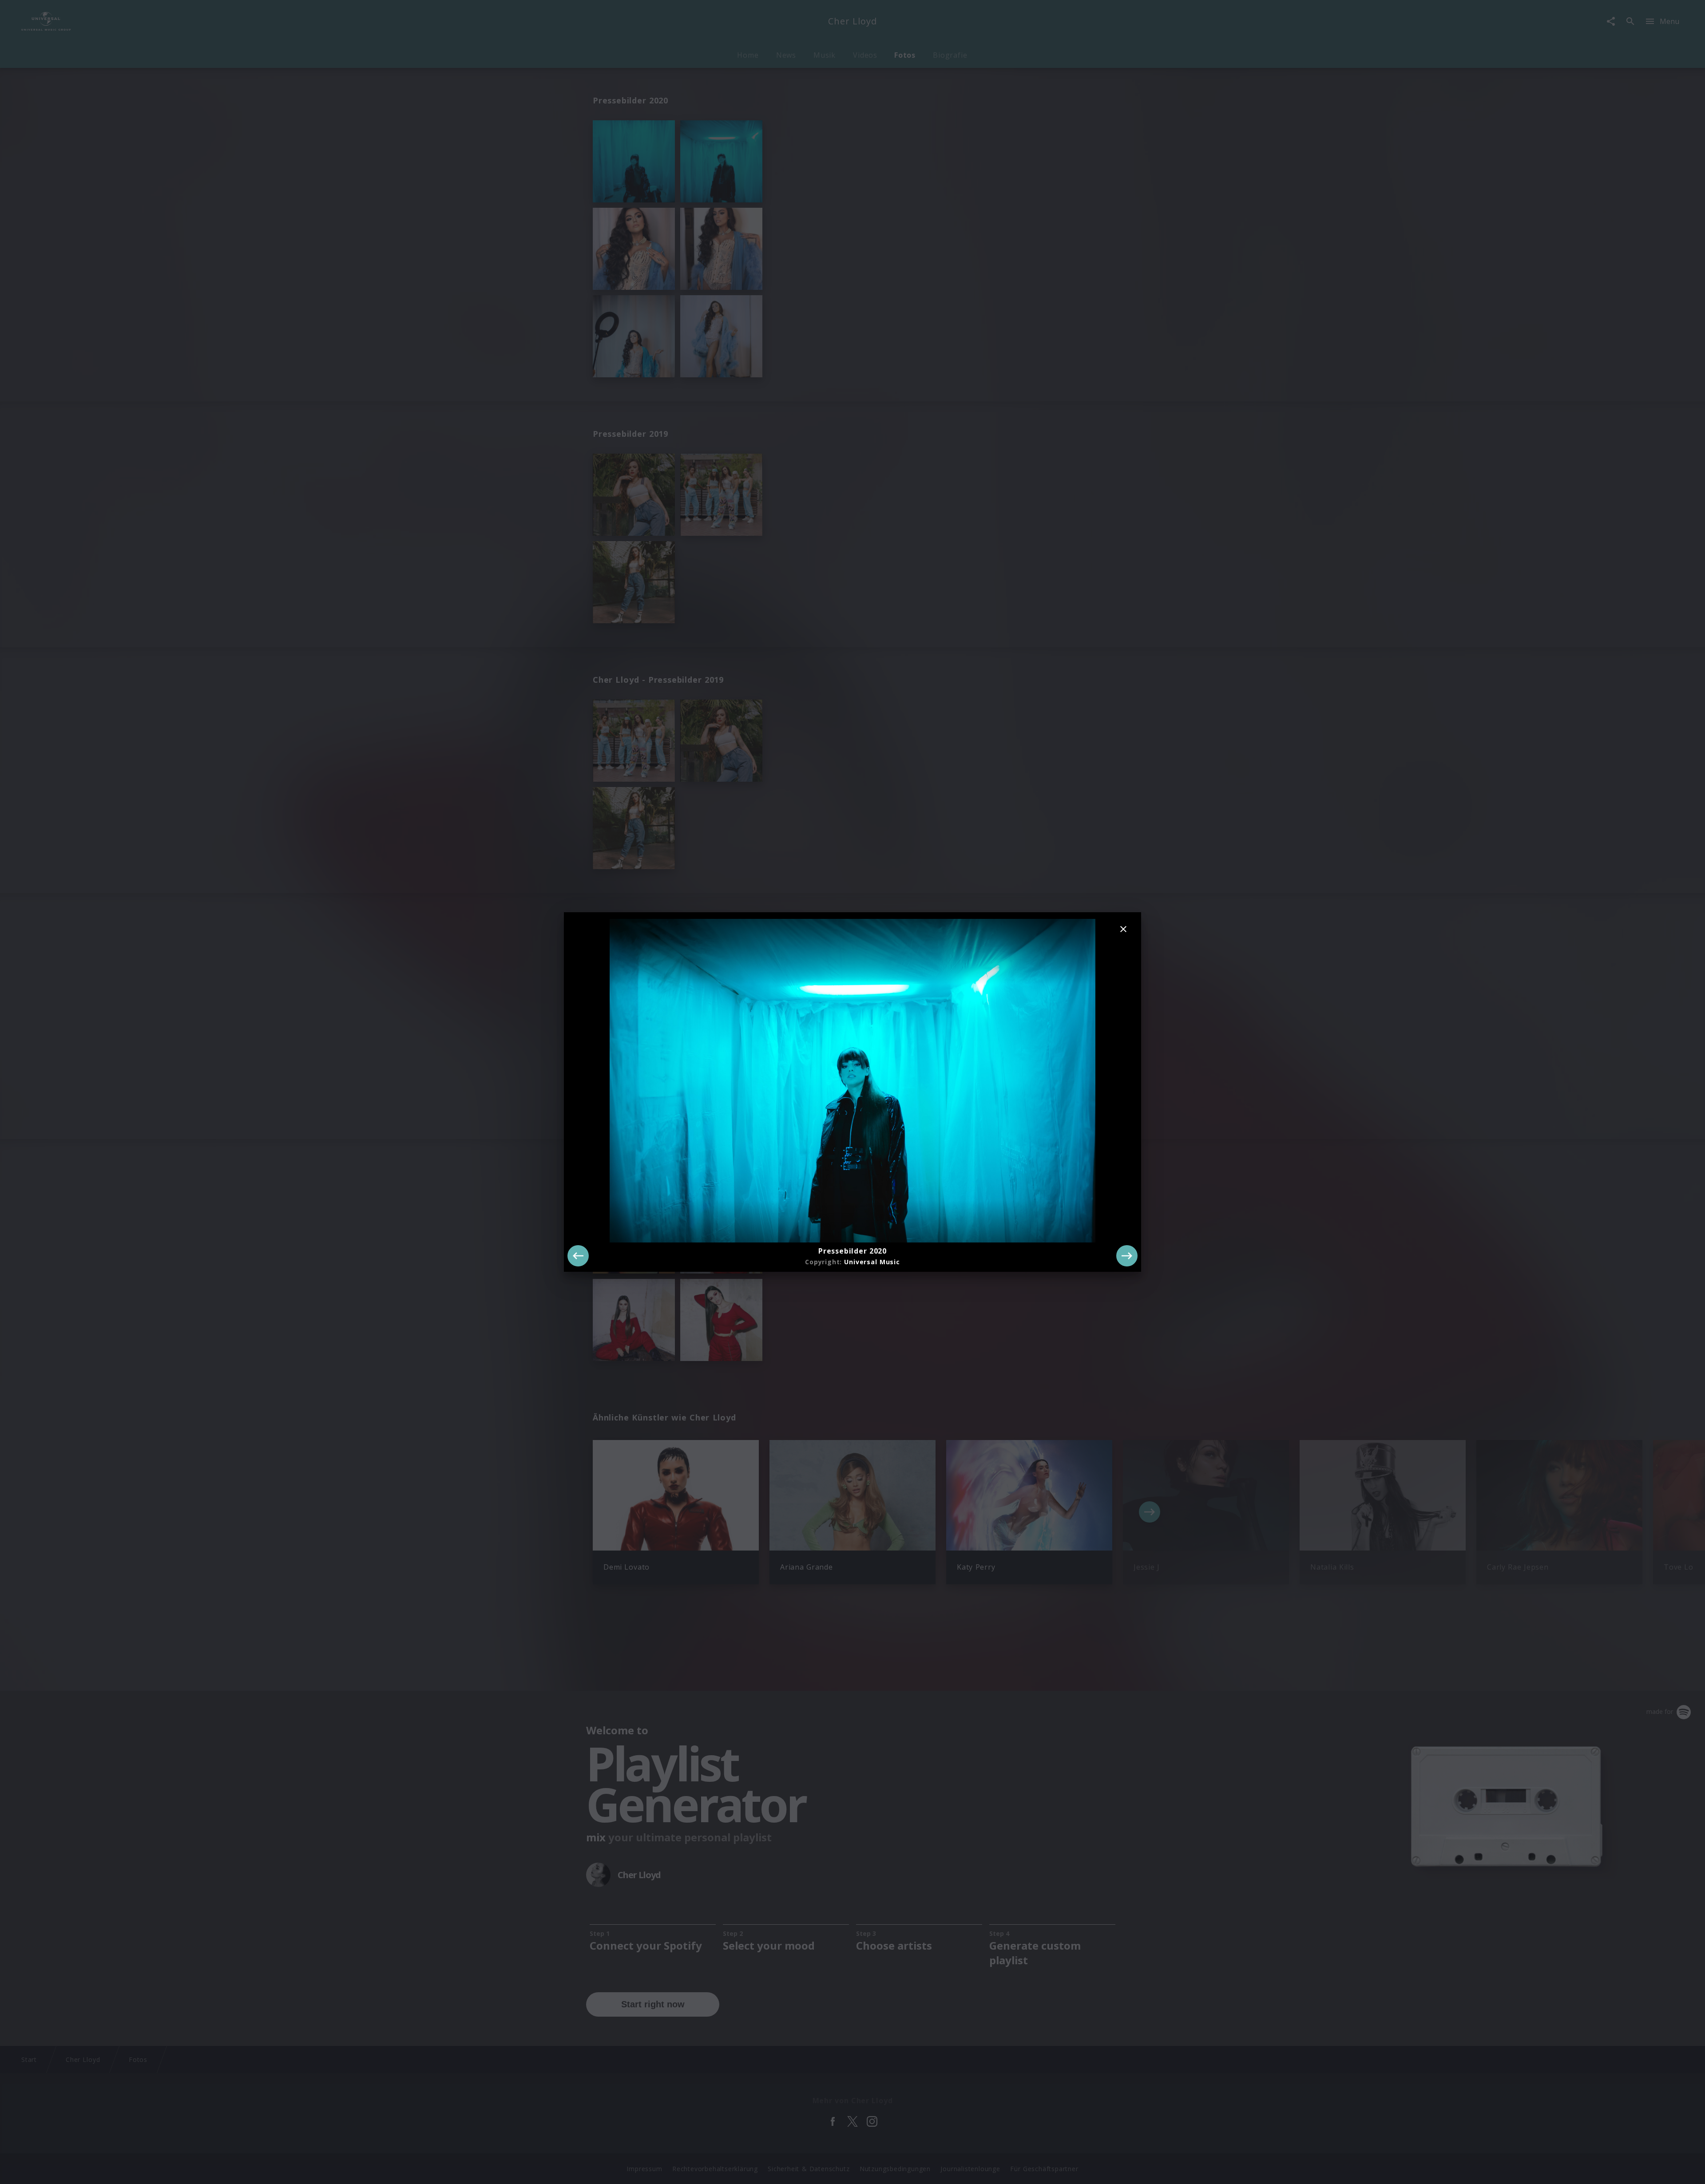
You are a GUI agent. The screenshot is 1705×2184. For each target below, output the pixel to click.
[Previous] (578, 1256)
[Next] (1127, 1256)
